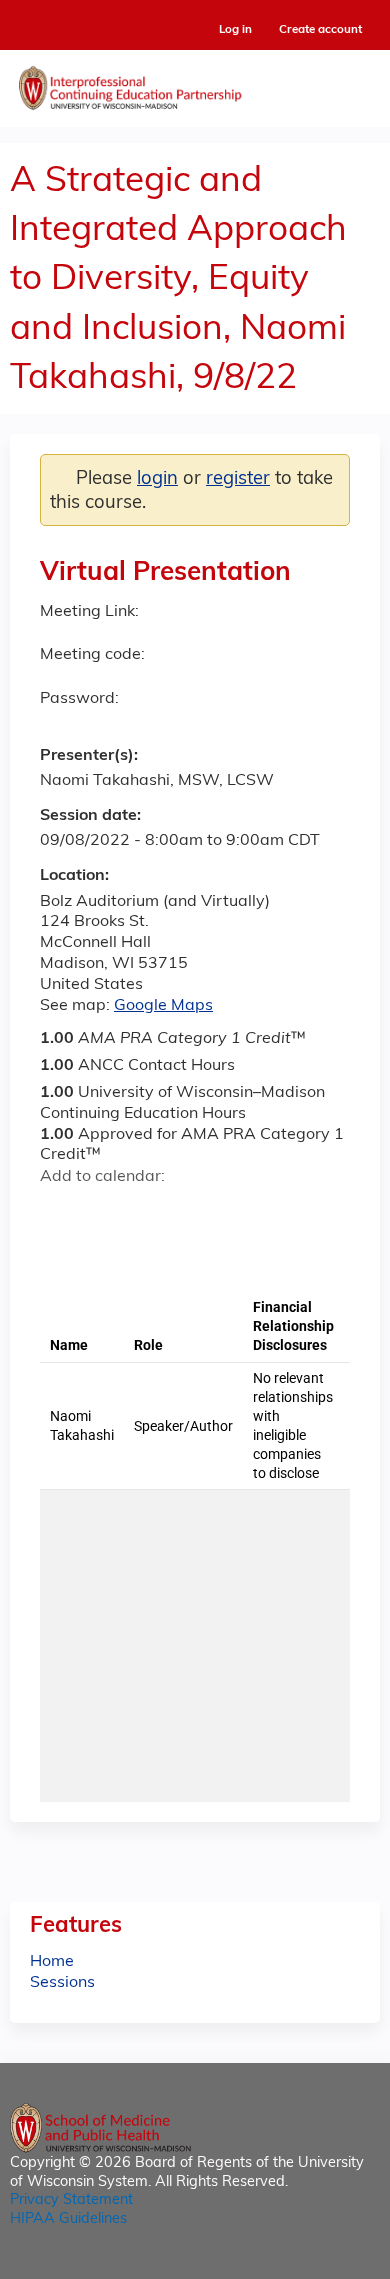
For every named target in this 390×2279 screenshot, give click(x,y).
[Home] (195, 83)
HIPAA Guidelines (68, 2219)
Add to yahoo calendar (105, 1213)
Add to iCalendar (150, 1212)
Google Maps (163, 1006)
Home (52, 1962)
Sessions (62, 1983)
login (157, 479)
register (238, 479)
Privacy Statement (71, 2200)
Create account (320, 30)
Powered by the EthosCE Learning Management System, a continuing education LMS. (309, 2264)
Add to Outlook (198, 1213)
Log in (235, 30)
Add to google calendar (60, 1213)
